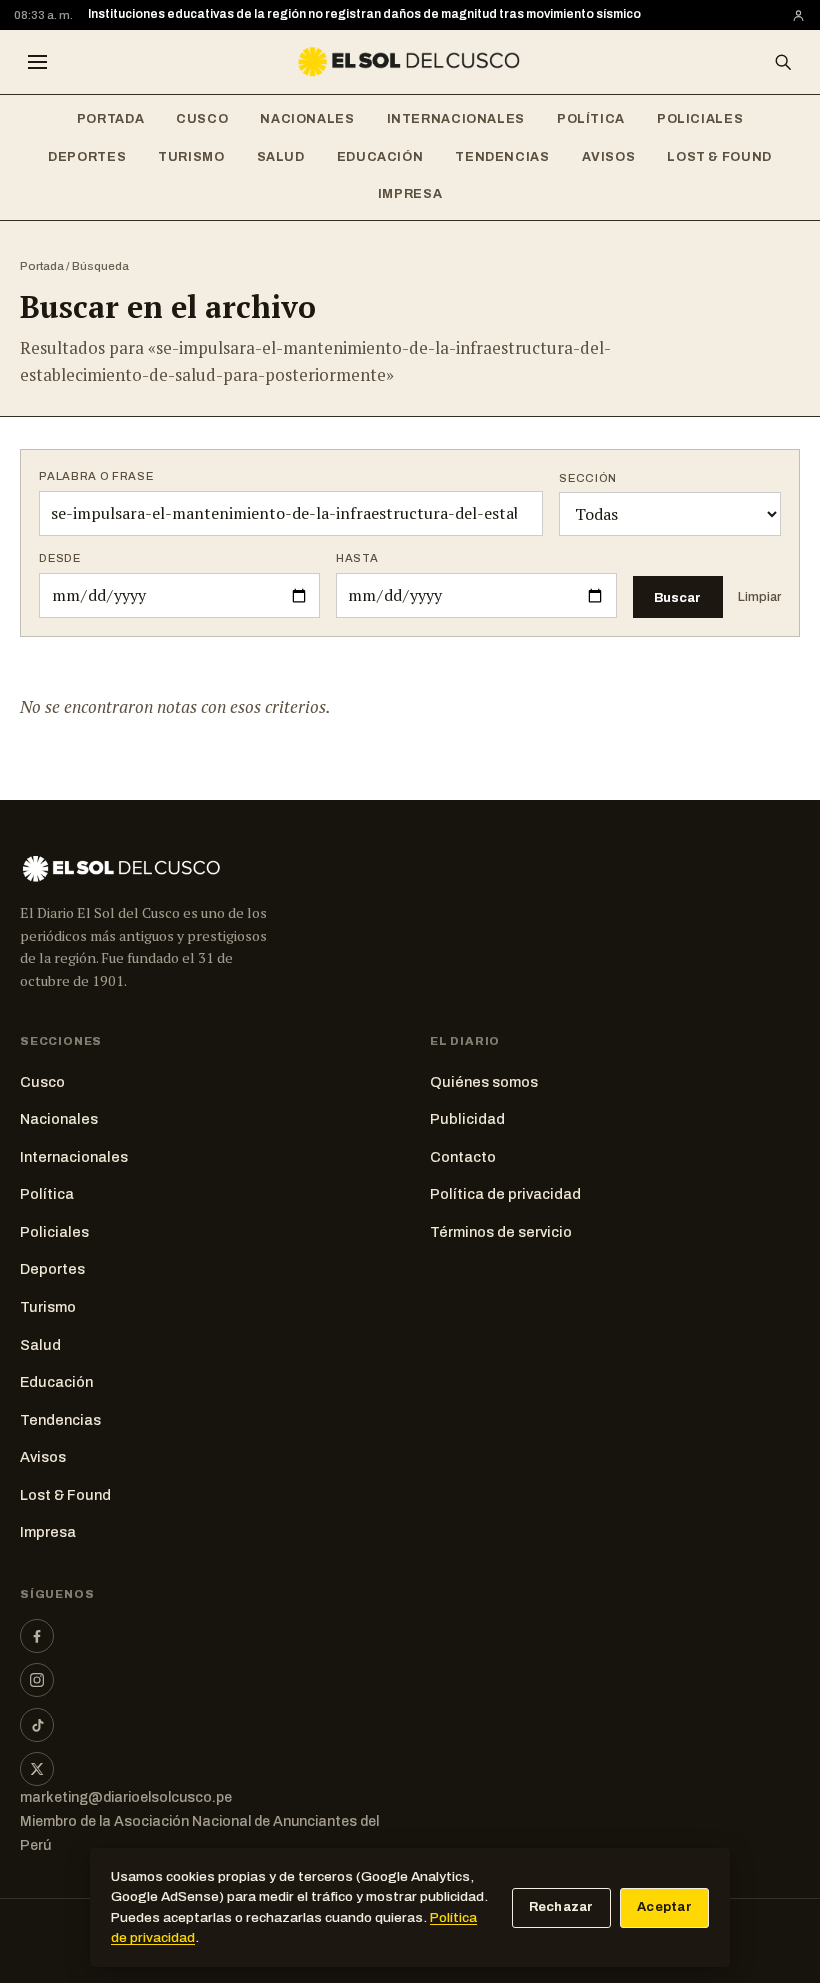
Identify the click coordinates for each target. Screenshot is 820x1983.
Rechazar (561, 1907)
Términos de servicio (501, 1232)
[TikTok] (37, 1725)
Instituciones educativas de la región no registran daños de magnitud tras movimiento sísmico (364, 14)
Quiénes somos (484, 1082)
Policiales (700, 119)
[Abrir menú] (37, 62)
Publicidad (467, 1119)
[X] (37, 1769)
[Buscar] (783, 62)
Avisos (609, 157)
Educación (380, 157)
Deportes (87, 157)
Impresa (410, 194)
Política (591, 119)
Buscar (677, 597)
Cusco (202, 119)
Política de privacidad (505, 1194)
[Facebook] (37, 1636)
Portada (110, 119)
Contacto (463, 1157)
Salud (281, 157)
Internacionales (456, 119)
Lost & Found (719, 157)
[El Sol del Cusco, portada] (410, 62)
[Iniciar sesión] (798, 15)
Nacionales (307, 119)
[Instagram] (37, 1680)
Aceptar (664, 1907)
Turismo (191, 157)
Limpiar (759, 597)
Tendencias (502, 157)
